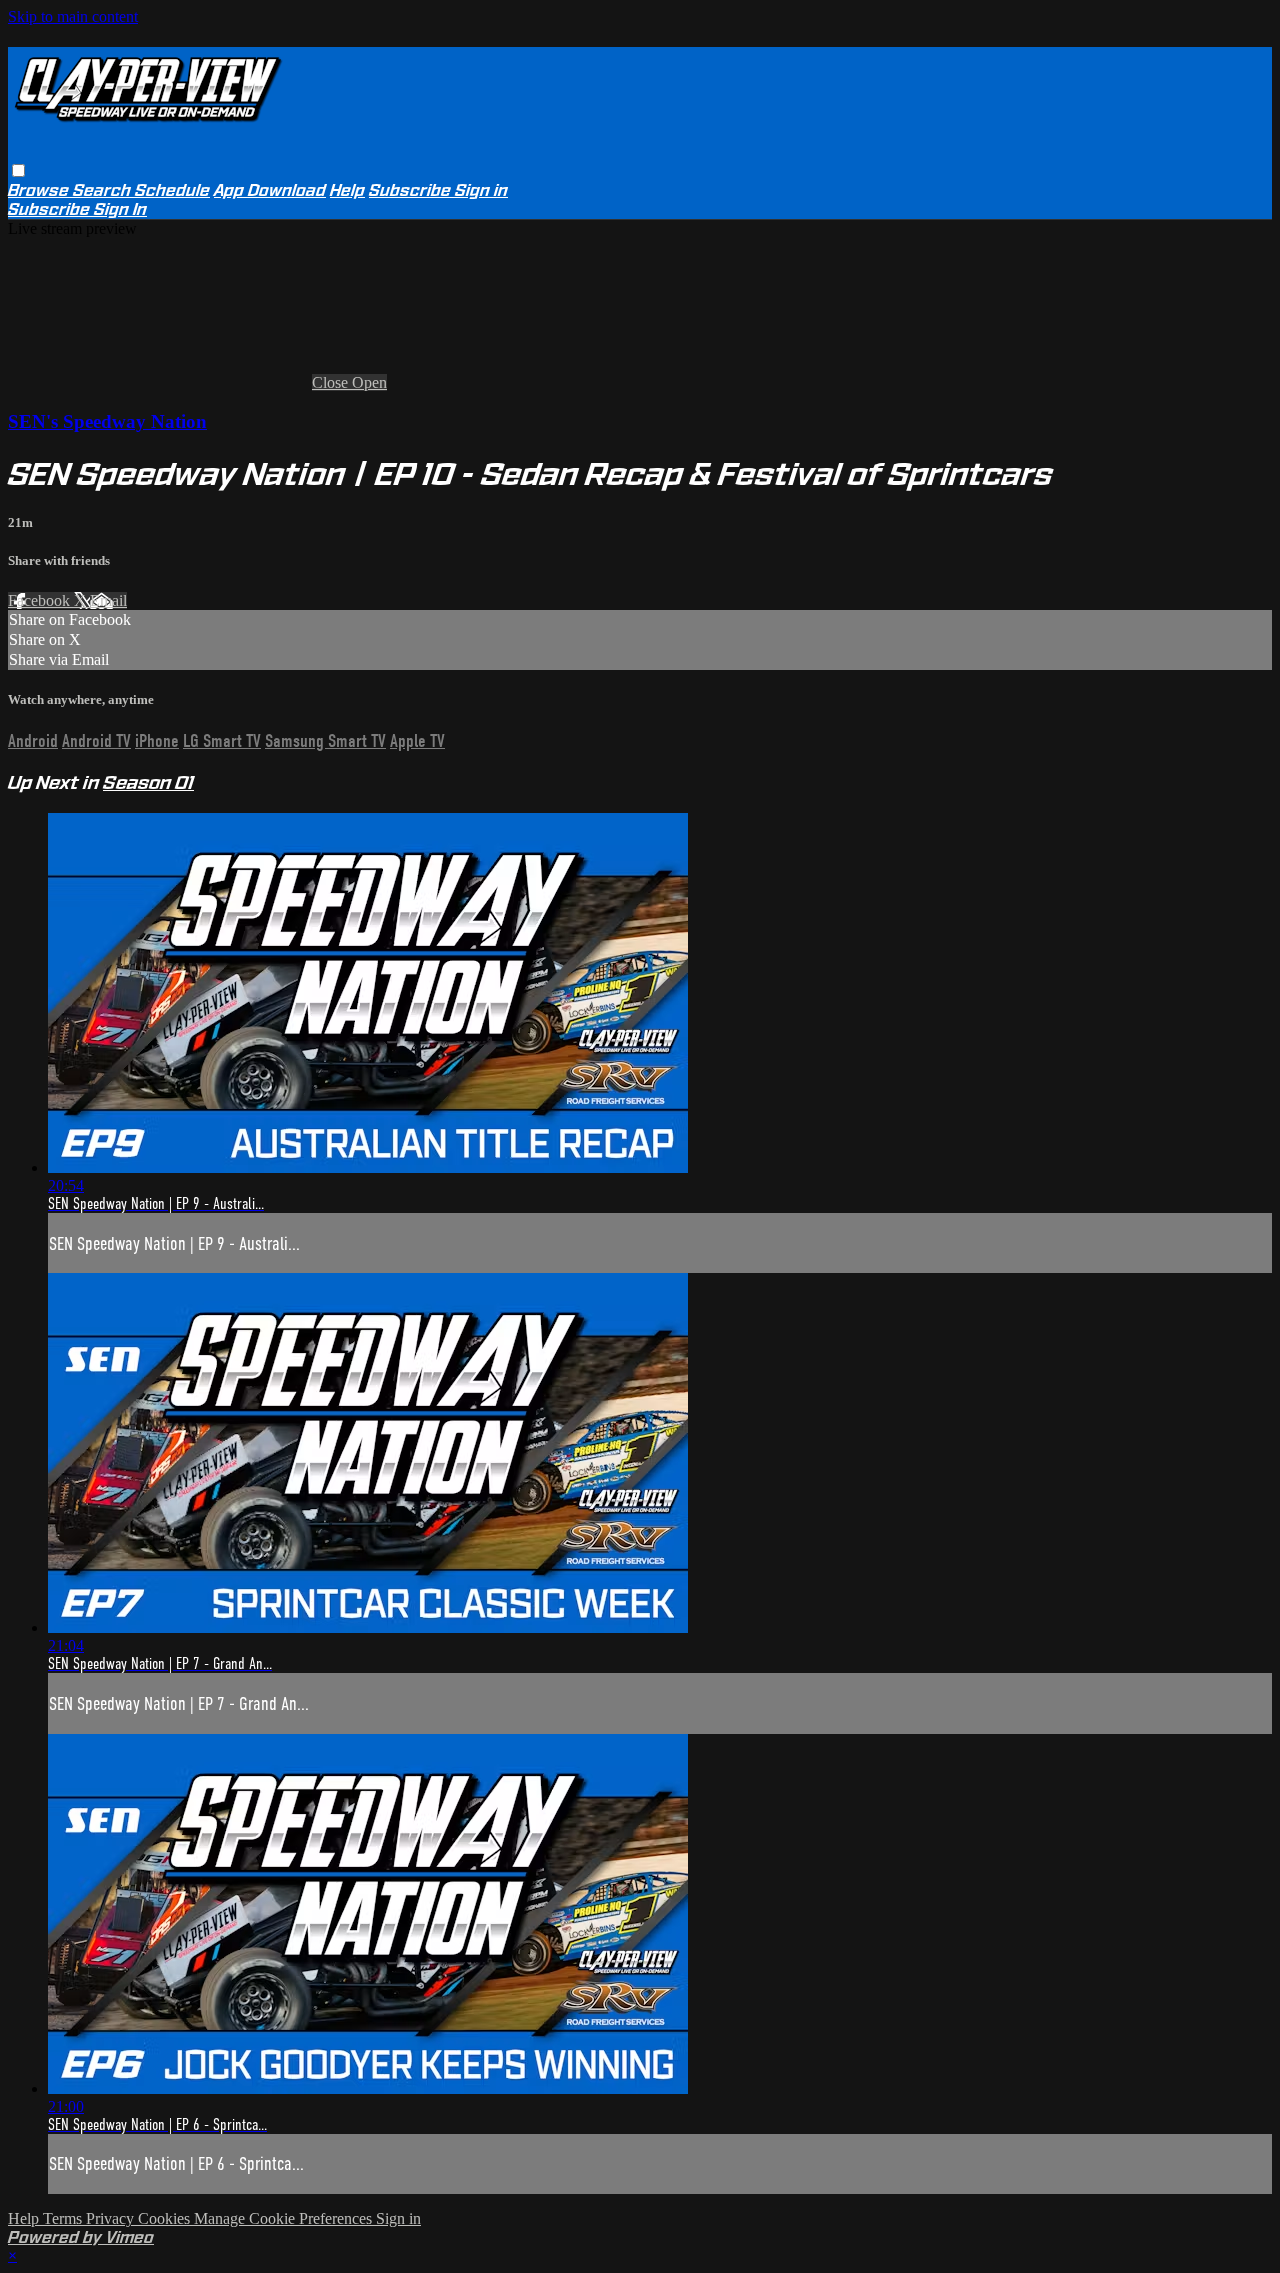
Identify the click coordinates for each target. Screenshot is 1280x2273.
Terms (64, 2218)
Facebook (41, 600)
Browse (40, 190)
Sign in (481, 190)
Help (347, 190)
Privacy (112, 2218)
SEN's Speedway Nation (107, 421)
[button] (18, 170)
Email (108, 600)
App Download (270, 190)
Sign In (120, 209)
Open (369, 382)
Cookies (166, 2218)
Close (332, 382)
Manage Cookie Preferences (285, 2218)
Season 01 (148, 782)
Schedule (172, 190)
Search (104, 190)
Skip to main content (73, 16)
